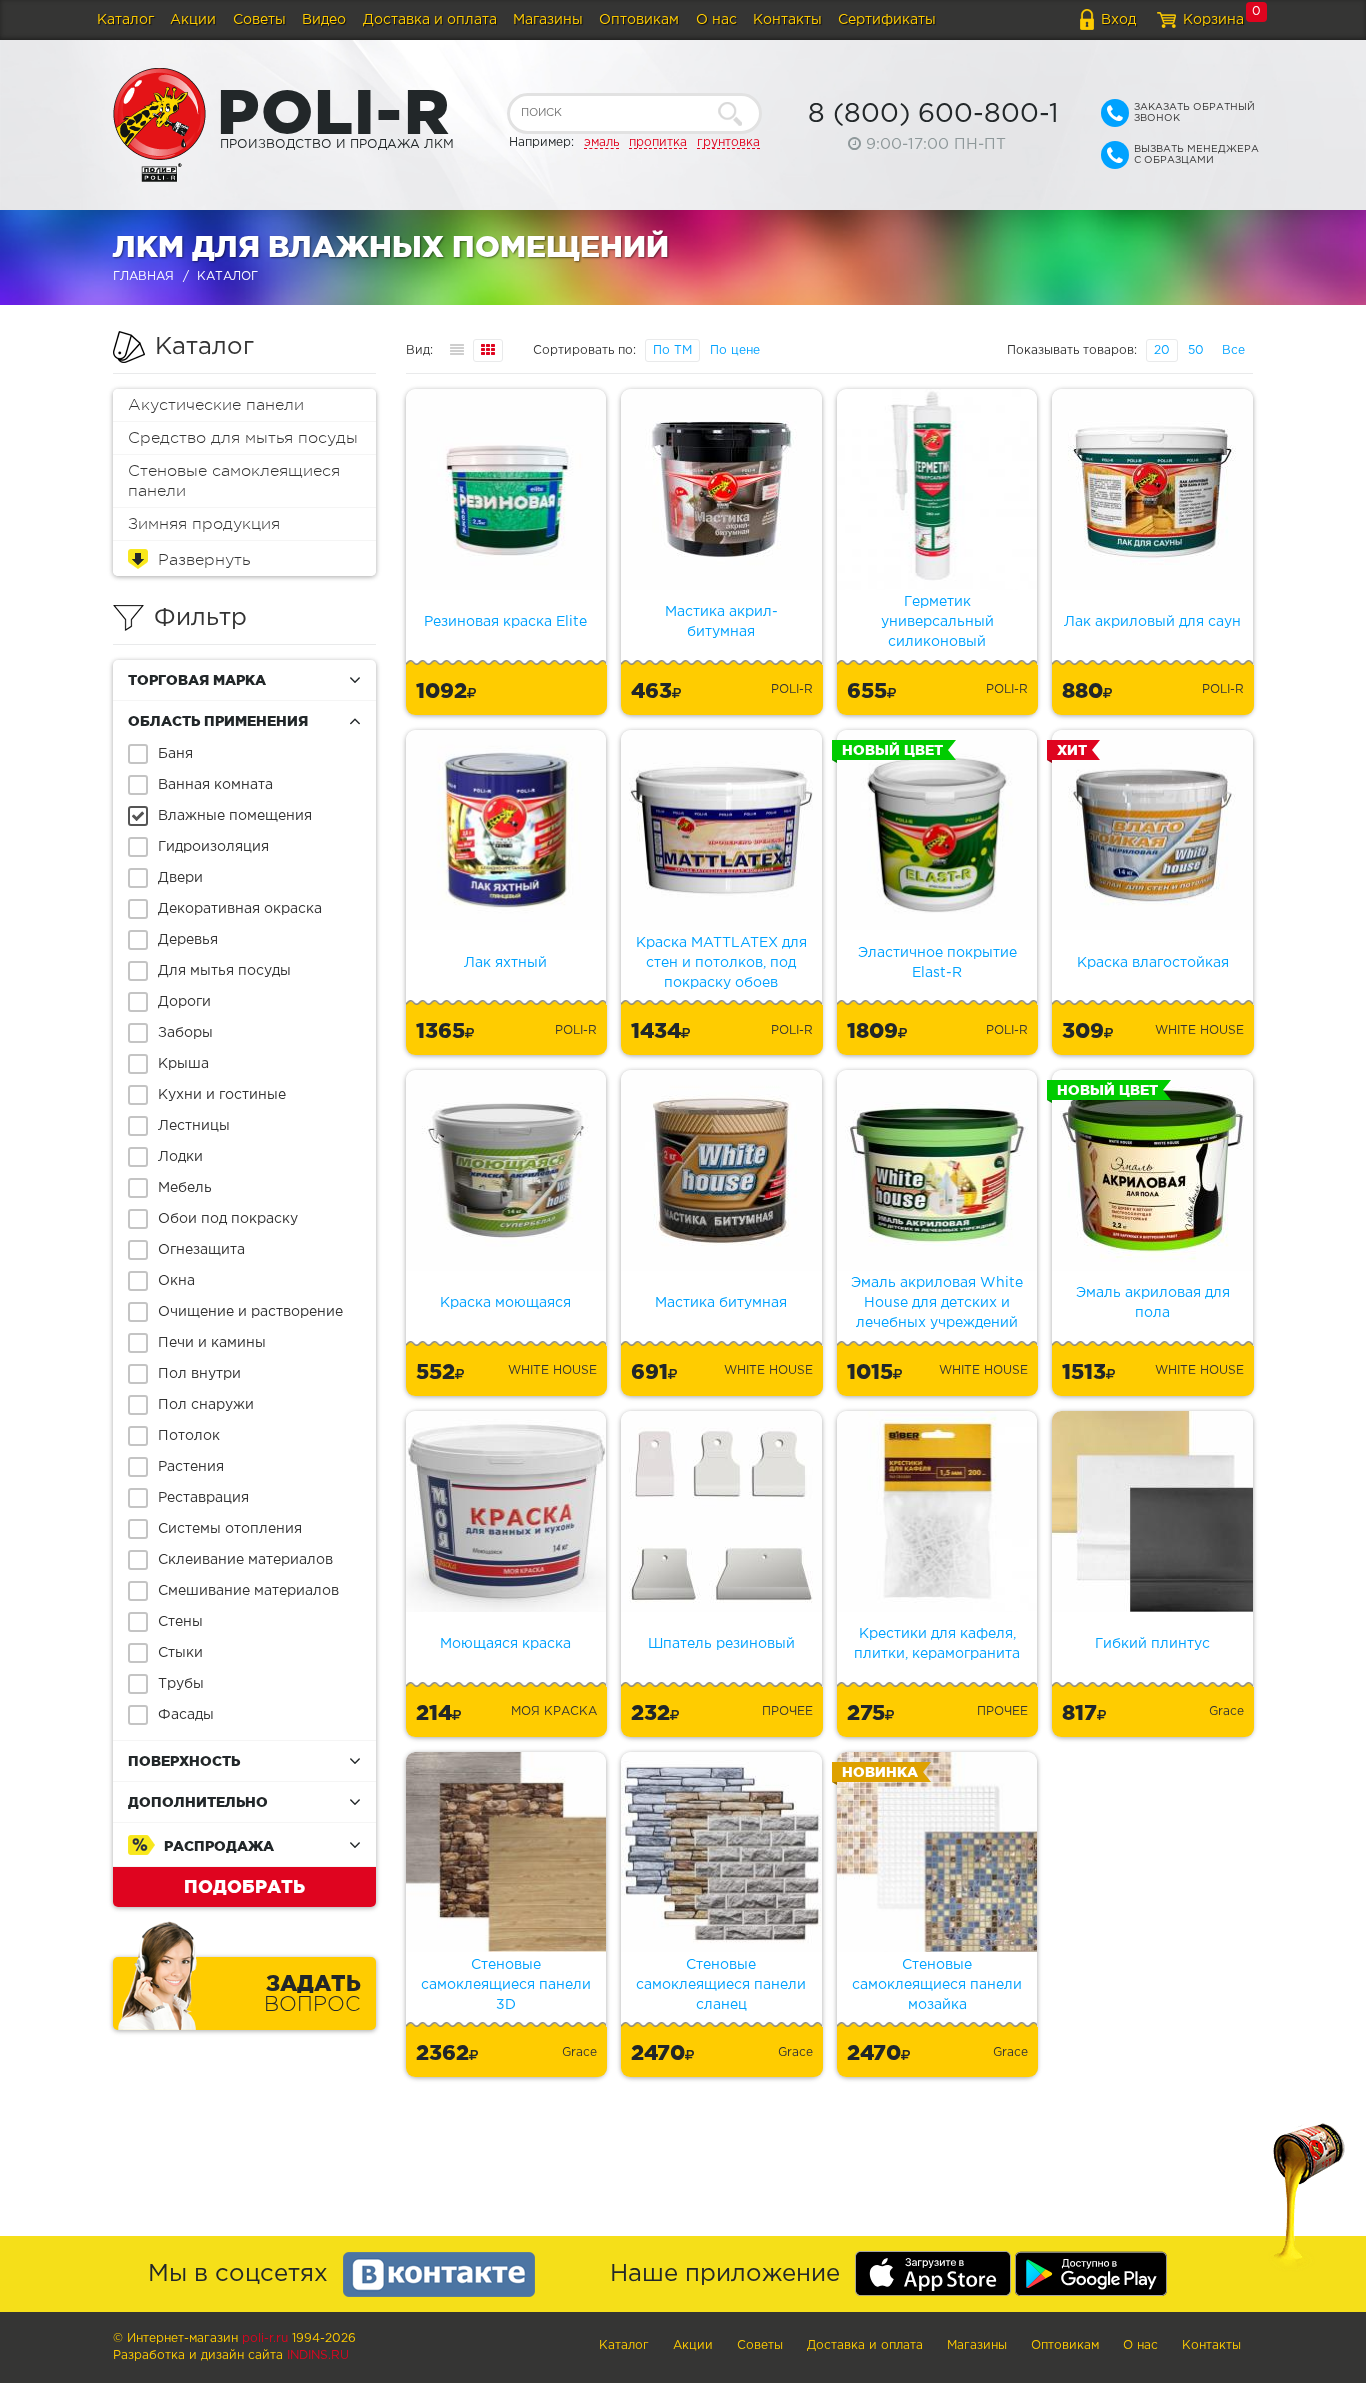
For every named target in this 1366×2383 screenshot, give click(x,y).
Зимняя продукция (204, 524)
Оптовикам (639, 20)
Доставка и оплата (430, 20)
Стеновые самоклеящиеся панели (234, 481)
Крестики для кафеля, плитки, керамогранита (937, 1644)
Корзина (1213, 20)
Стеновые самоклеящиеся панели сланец (721, 1985)
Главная (143, 276)
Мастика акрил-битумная (721, 622)
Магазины (548, 20)
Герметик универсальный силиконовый (937, 622)
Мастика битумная (721, 1303)
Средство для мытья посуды (243, 438)
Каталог (125, 20)
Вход (1118, 20)
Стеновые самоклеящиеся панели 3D (506, 1985)
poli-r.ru (265, 2338)
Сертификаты (887, 20)
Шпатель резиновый (721, 1644)
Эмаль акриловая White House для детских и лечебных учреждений (937, 1303)
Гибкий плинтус (1152, 1644)
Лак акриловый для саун (1152, 622)
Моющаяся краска (505, 1644)
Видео (324, 20)
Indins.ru (318, 2355)
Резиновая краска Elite (505, 622)
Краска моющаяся (505, 1303)
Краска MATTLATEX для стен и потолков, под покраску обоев (721, 963)
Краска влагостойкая (1153, 963)
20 (1162, 350)
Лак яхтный (505, 963)
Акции (193, 20)
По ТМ (672, 350)
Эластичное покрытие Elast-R (937, 963)
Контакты (787, 20)
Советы (259, 20)
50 (1196, 350)
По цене (735, 350)
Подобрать (244, 1886)
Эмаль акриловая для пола (1153, 1303)
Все (1233, 350)
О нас (716, 20)
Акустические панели (216, 405)
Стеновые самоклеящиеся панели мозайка (937, 1985)
